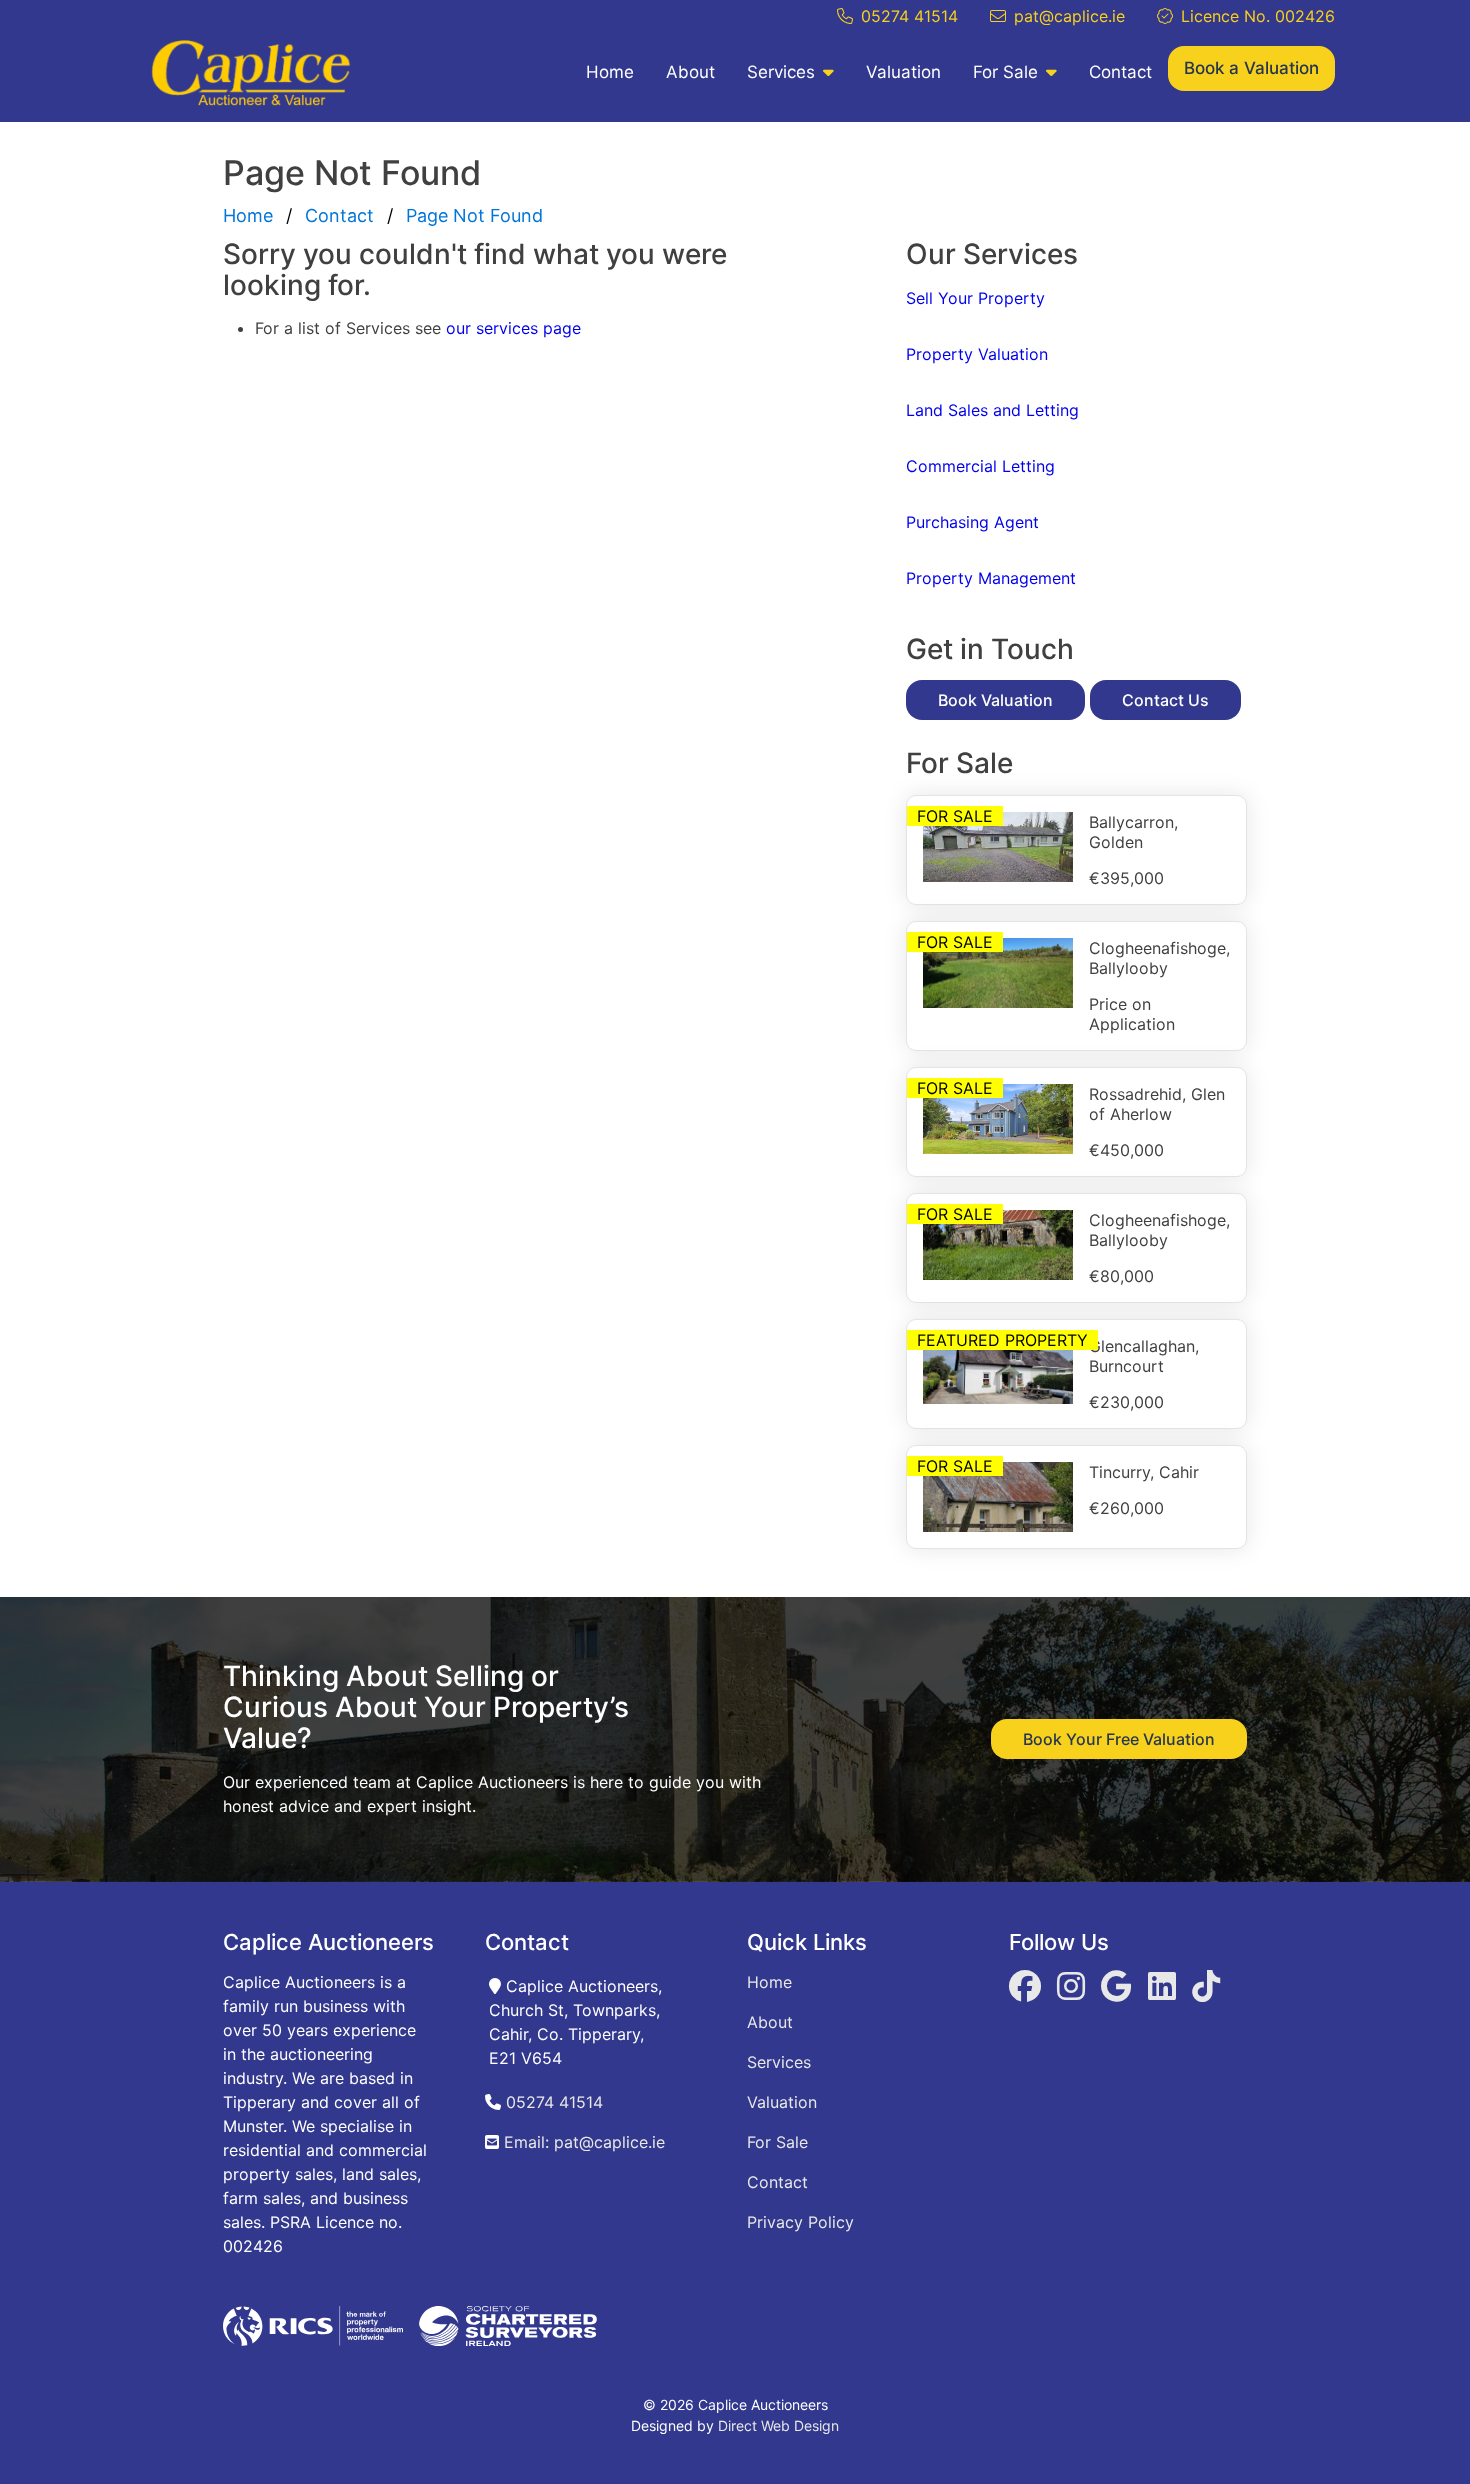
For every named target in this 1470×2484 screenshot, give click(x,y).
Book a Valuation (1251, 68)
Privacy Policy (800, 2222)
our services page (513, 328)
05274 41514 (909, 16)
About (690, 72)
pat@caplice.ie (1069, 16)
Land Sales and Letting (992, 410)
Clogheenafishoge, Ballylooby (1159, 958)
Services (781, 72)
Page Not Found (474, 215)
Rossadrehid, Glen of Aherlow (1157, 1104)
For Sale (1005, 72)
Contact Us (1165, 700)
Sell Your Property (975, 298)
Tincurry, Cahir (1144, 1472)
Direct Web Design (778, 2425)
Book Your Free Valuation (1119, 1739)
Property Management (991, 578)
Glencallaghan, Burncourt (1144, 1356)
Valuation (903, 72)
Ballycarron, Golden (1133, 832)
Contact (1120, 72)
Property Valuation (977, 354)
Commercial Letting (980, 466)
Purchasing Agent (972, 522)
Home (610, 72)
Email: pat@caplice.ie (582, 2142)
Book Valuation (995, 700)
